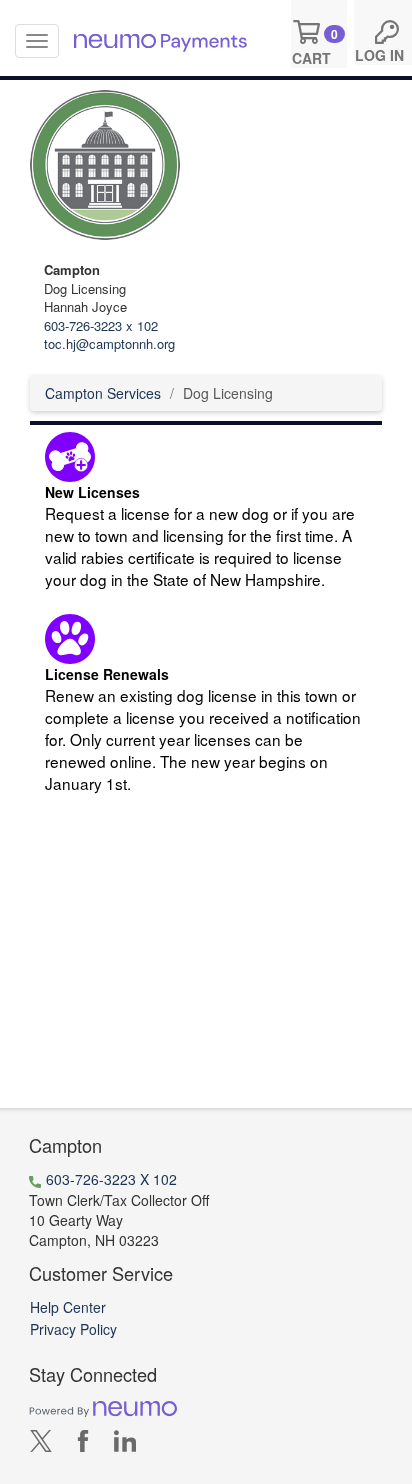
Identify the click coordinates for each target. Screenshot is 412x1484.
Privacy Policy (73, 1329)
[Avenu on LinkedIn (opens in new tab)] (125, 1444)
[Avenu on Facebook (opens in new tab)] (83, 1444)
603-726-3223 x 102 (101, 325)
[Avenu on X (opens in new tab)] (41, 1444)
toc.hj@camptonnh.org (109, 343)
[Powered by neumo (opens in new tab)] (103, 1407)
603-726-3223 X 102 (111, 1179)
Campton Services (103, 393)
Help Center (68, 1307)
